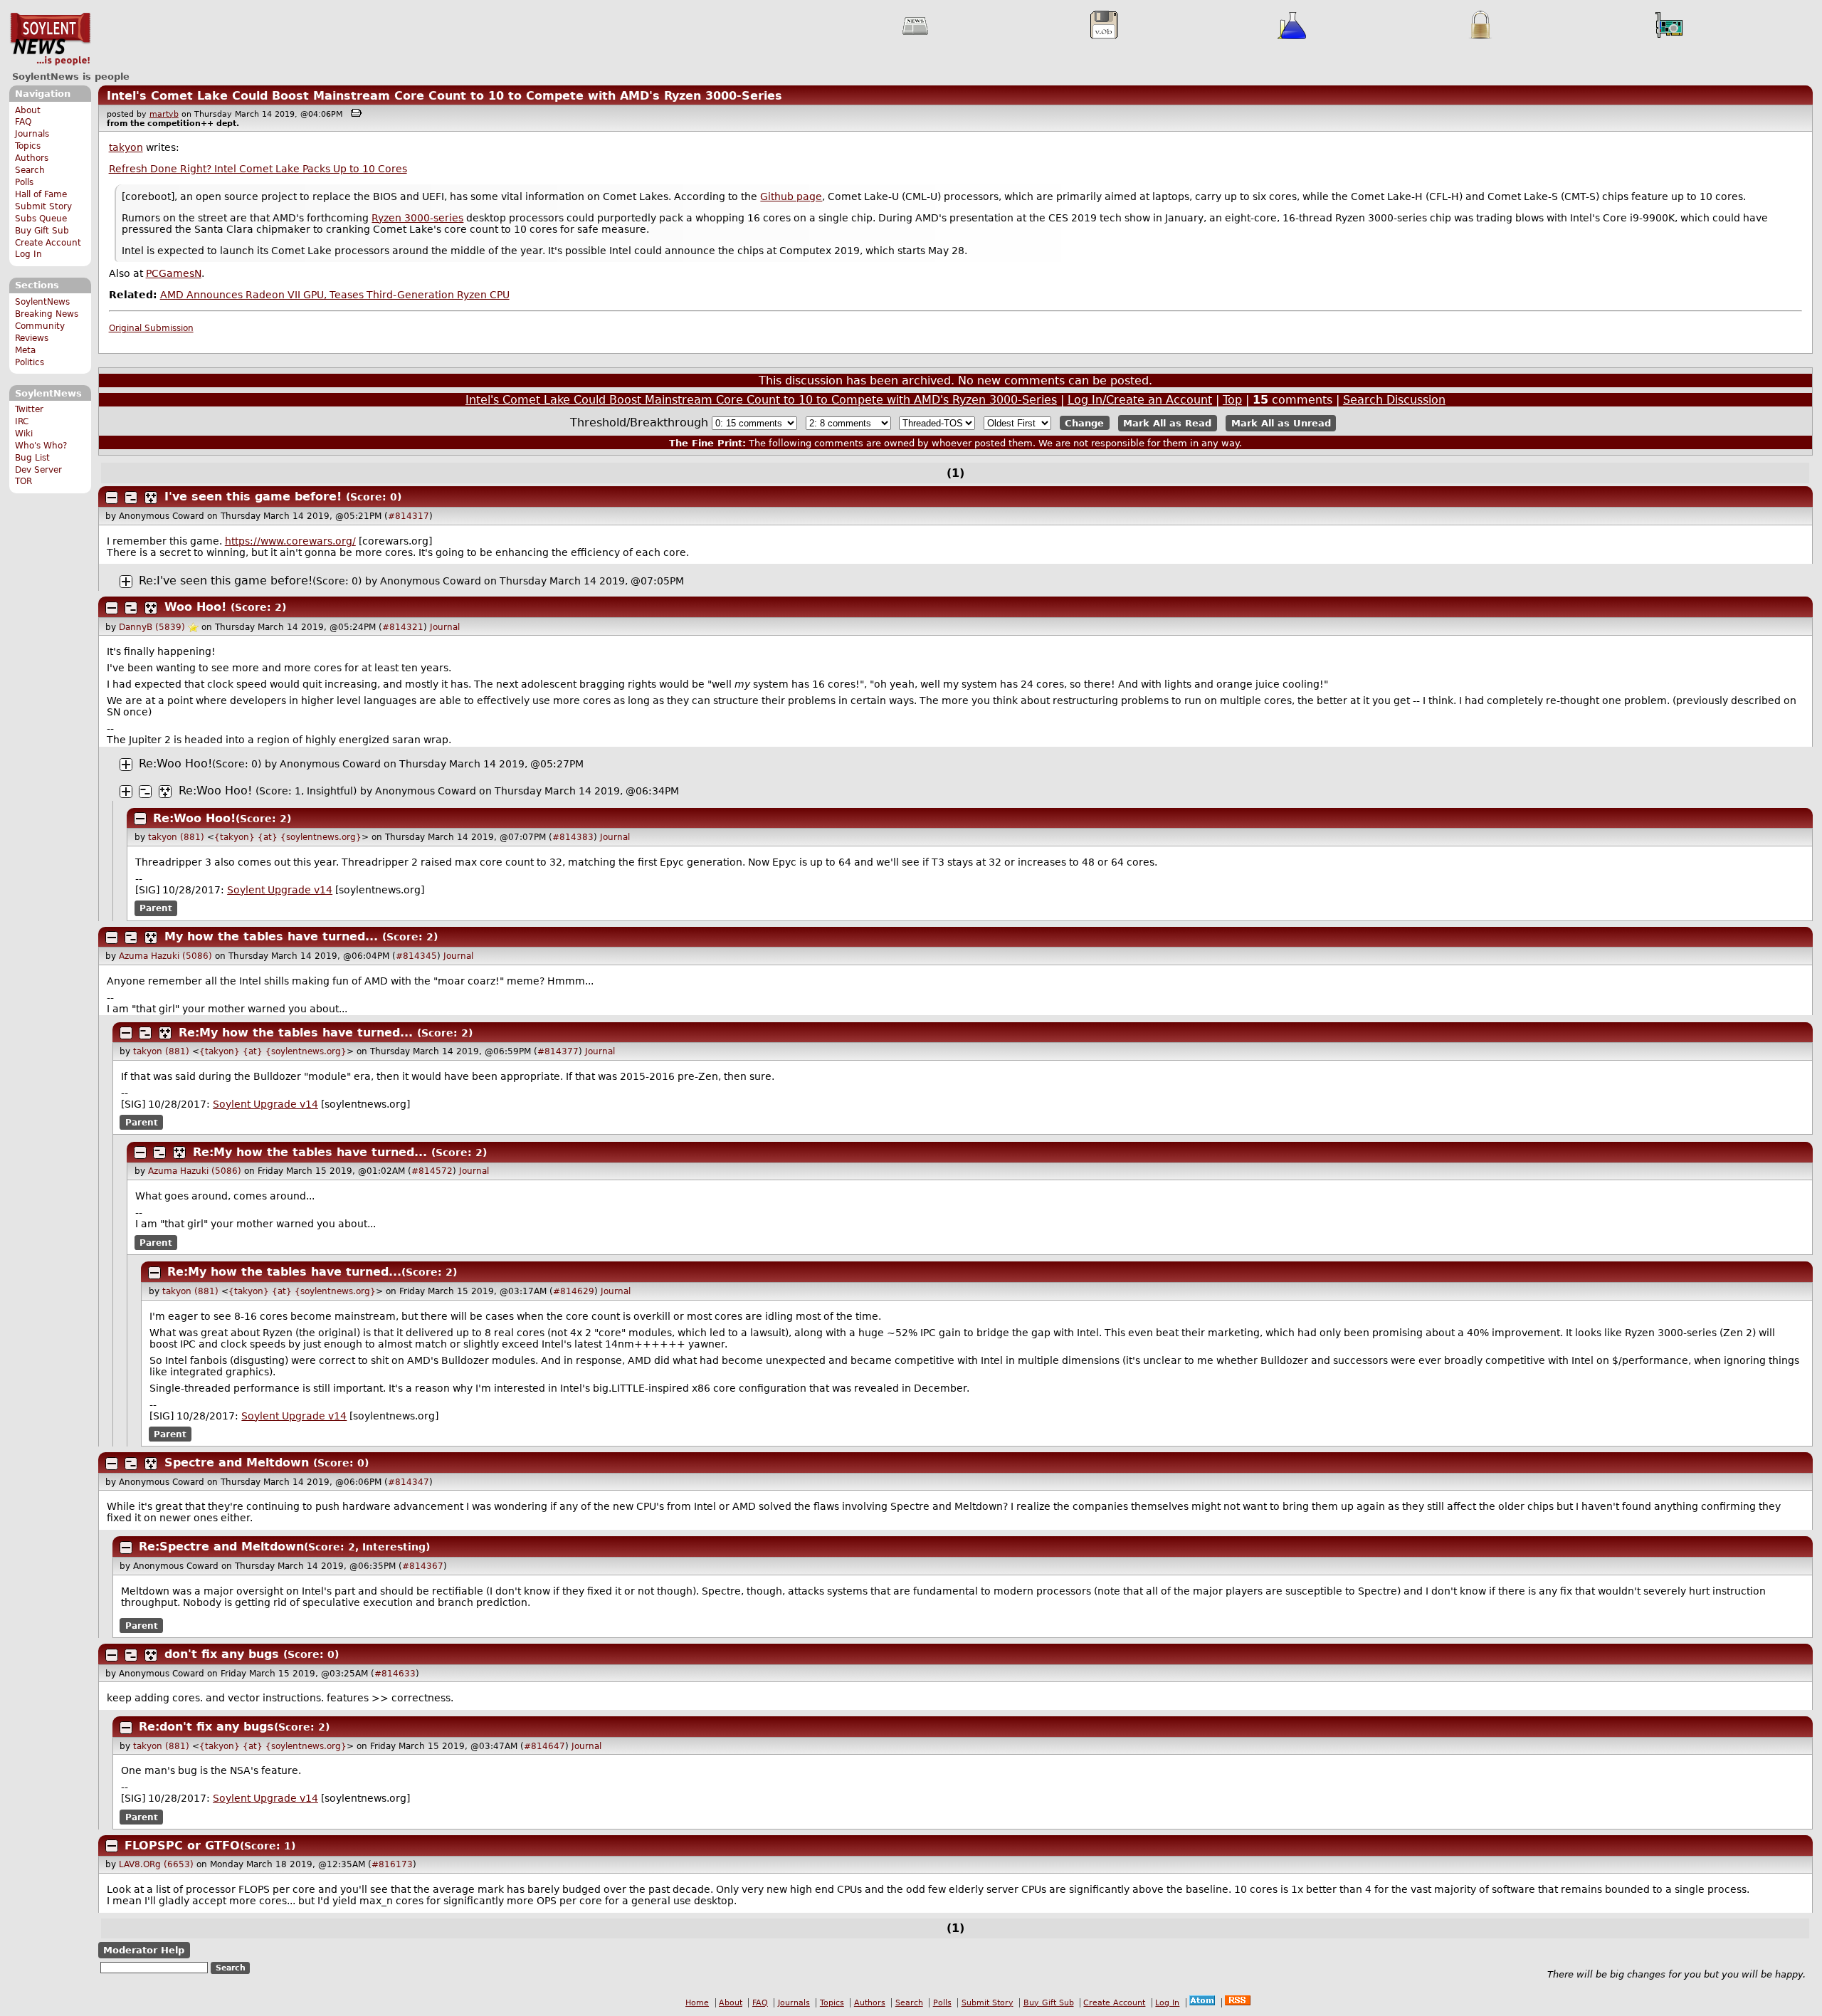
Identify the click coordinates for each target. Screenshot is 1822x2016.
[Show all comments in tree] (151, 498)
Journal (445, 627)
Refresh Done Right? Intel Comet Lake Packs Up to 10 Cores (258, 169)
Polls (24, 182)
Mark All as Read (1167, 423)
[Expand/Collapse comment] (112, 498)
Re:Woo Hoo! (175, 763)
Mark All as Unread (1281, 423)
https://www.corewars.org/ (290, 541)
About (28, 110)
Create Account (48, 243)
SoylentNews (50, 39)
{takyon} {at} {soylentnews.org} (288, 837)
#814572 (432, 1171)
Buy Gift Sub (42, 231)
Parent (156, 908)
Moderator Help (144, 1950)
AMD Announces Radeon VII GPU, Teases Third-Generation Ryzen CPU (335, 295)
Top (1232, 400)
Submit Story (43, 206)
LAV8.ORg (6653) (156, 1864)
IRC (22, 421)
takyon (126, 147)
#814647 (544, 1746)
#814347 (409, 1482)
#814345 (416, 956)
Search (30, 170)
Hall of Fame (41, 194)
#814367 (423, 1566)
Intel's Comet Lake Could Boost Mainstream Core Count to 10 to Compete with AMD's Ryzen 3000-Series (444, 96)
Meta (25, 350)
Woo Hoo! (195, 607)
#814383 (573, 837)
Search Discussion (1394, 400)
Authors (32, 158)
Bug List (32, 458)
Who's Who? (41, 446)
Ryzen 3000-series (417, 218)
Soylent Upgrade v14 (280, 890)
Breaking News (47, 314)
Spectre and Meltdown (237, 1463)
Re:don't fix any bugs (206, 1727)
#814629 (574, 1291)
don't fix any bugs (222, 1654)
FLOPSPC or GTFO (182, 1846)
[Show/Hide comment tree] (131, 498)
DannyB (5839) (152, 627)
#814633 (395, 1674)
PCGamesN (174, 273)
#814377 (558, 1051)
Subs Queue (41, 219)
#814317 (409, 516)
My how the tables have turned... (271, 936)
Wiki (24, 434)
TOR (23, 481)
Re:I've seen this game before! (226, 581)
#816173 (392, 1864)
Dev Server (38, 470)
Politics (30, 362)
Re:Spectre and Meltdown (221, 1547)
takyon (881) (176, 837)
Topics (28, 146)
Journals (32, 134)
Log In (28, 254)
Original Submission (151, 328)
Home (697, 2003)
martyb (164, 114)
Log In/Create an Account (1140, 400)
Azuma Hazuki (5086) (165, 956)
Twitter (29, 409)
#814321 (403, 627)
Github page (791, 196)
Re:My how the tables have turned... (296, 1033)
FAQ (23, 122)
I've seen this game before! (253, 497)
